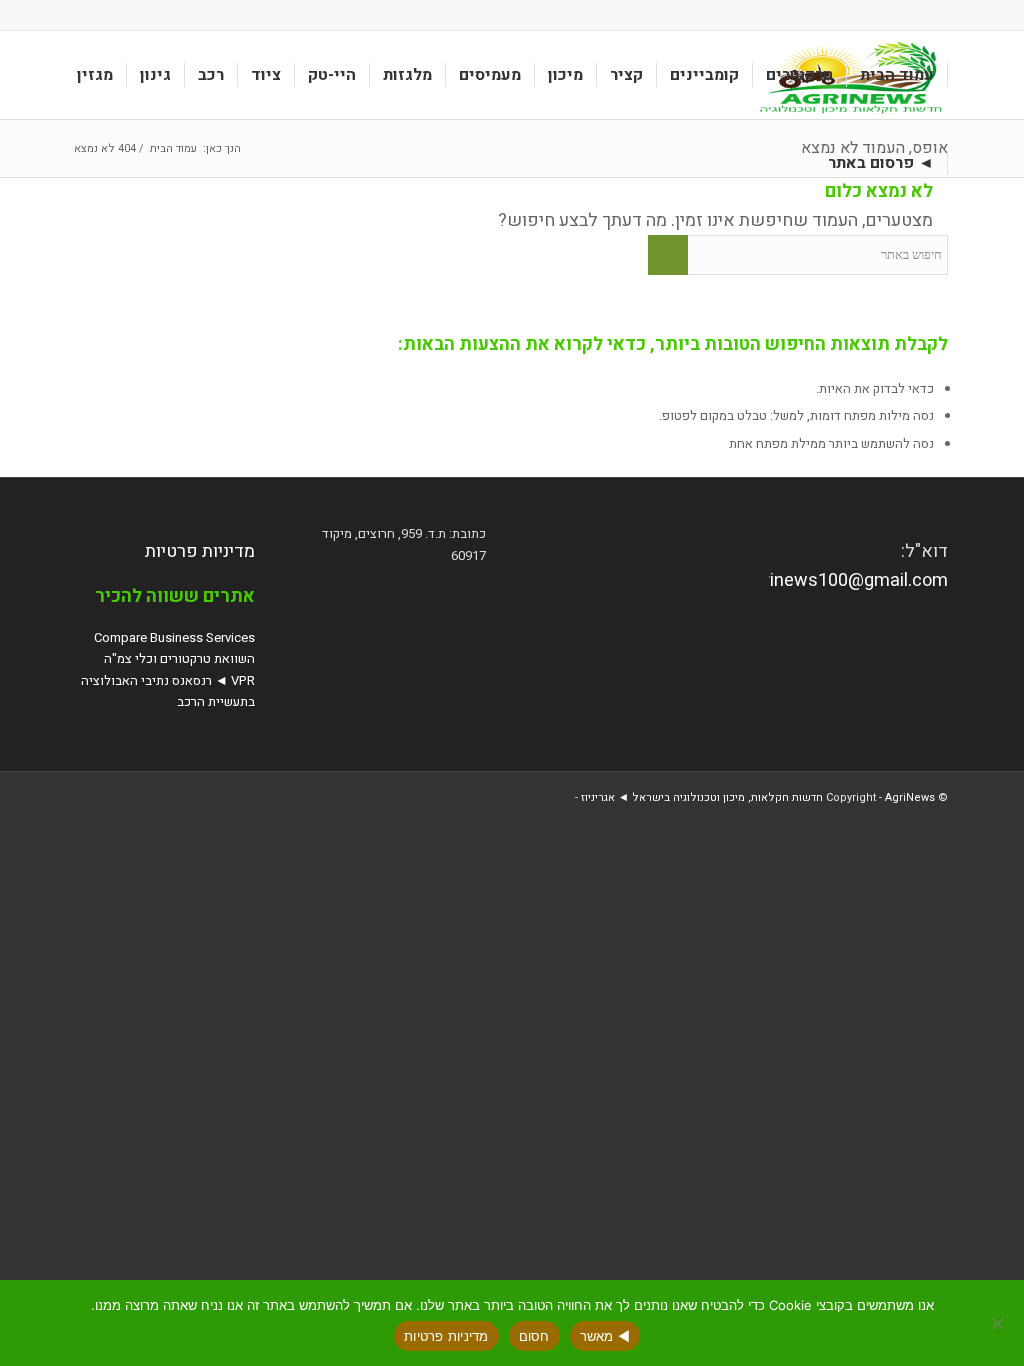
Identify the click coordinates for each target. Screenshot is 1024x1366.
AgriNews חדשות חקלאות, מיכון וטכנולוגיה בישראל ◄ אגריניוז (758, 797)
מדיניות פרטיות (200, 551)
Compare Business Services (174, 637)
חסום (534, 1336)
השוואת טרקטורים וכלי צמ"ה (179, 658)
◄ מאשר (605, 1336)
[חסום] (999, 1323)
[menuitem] (897, 75)
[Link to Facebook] (82, 15)
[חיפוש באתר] (796, 163)
